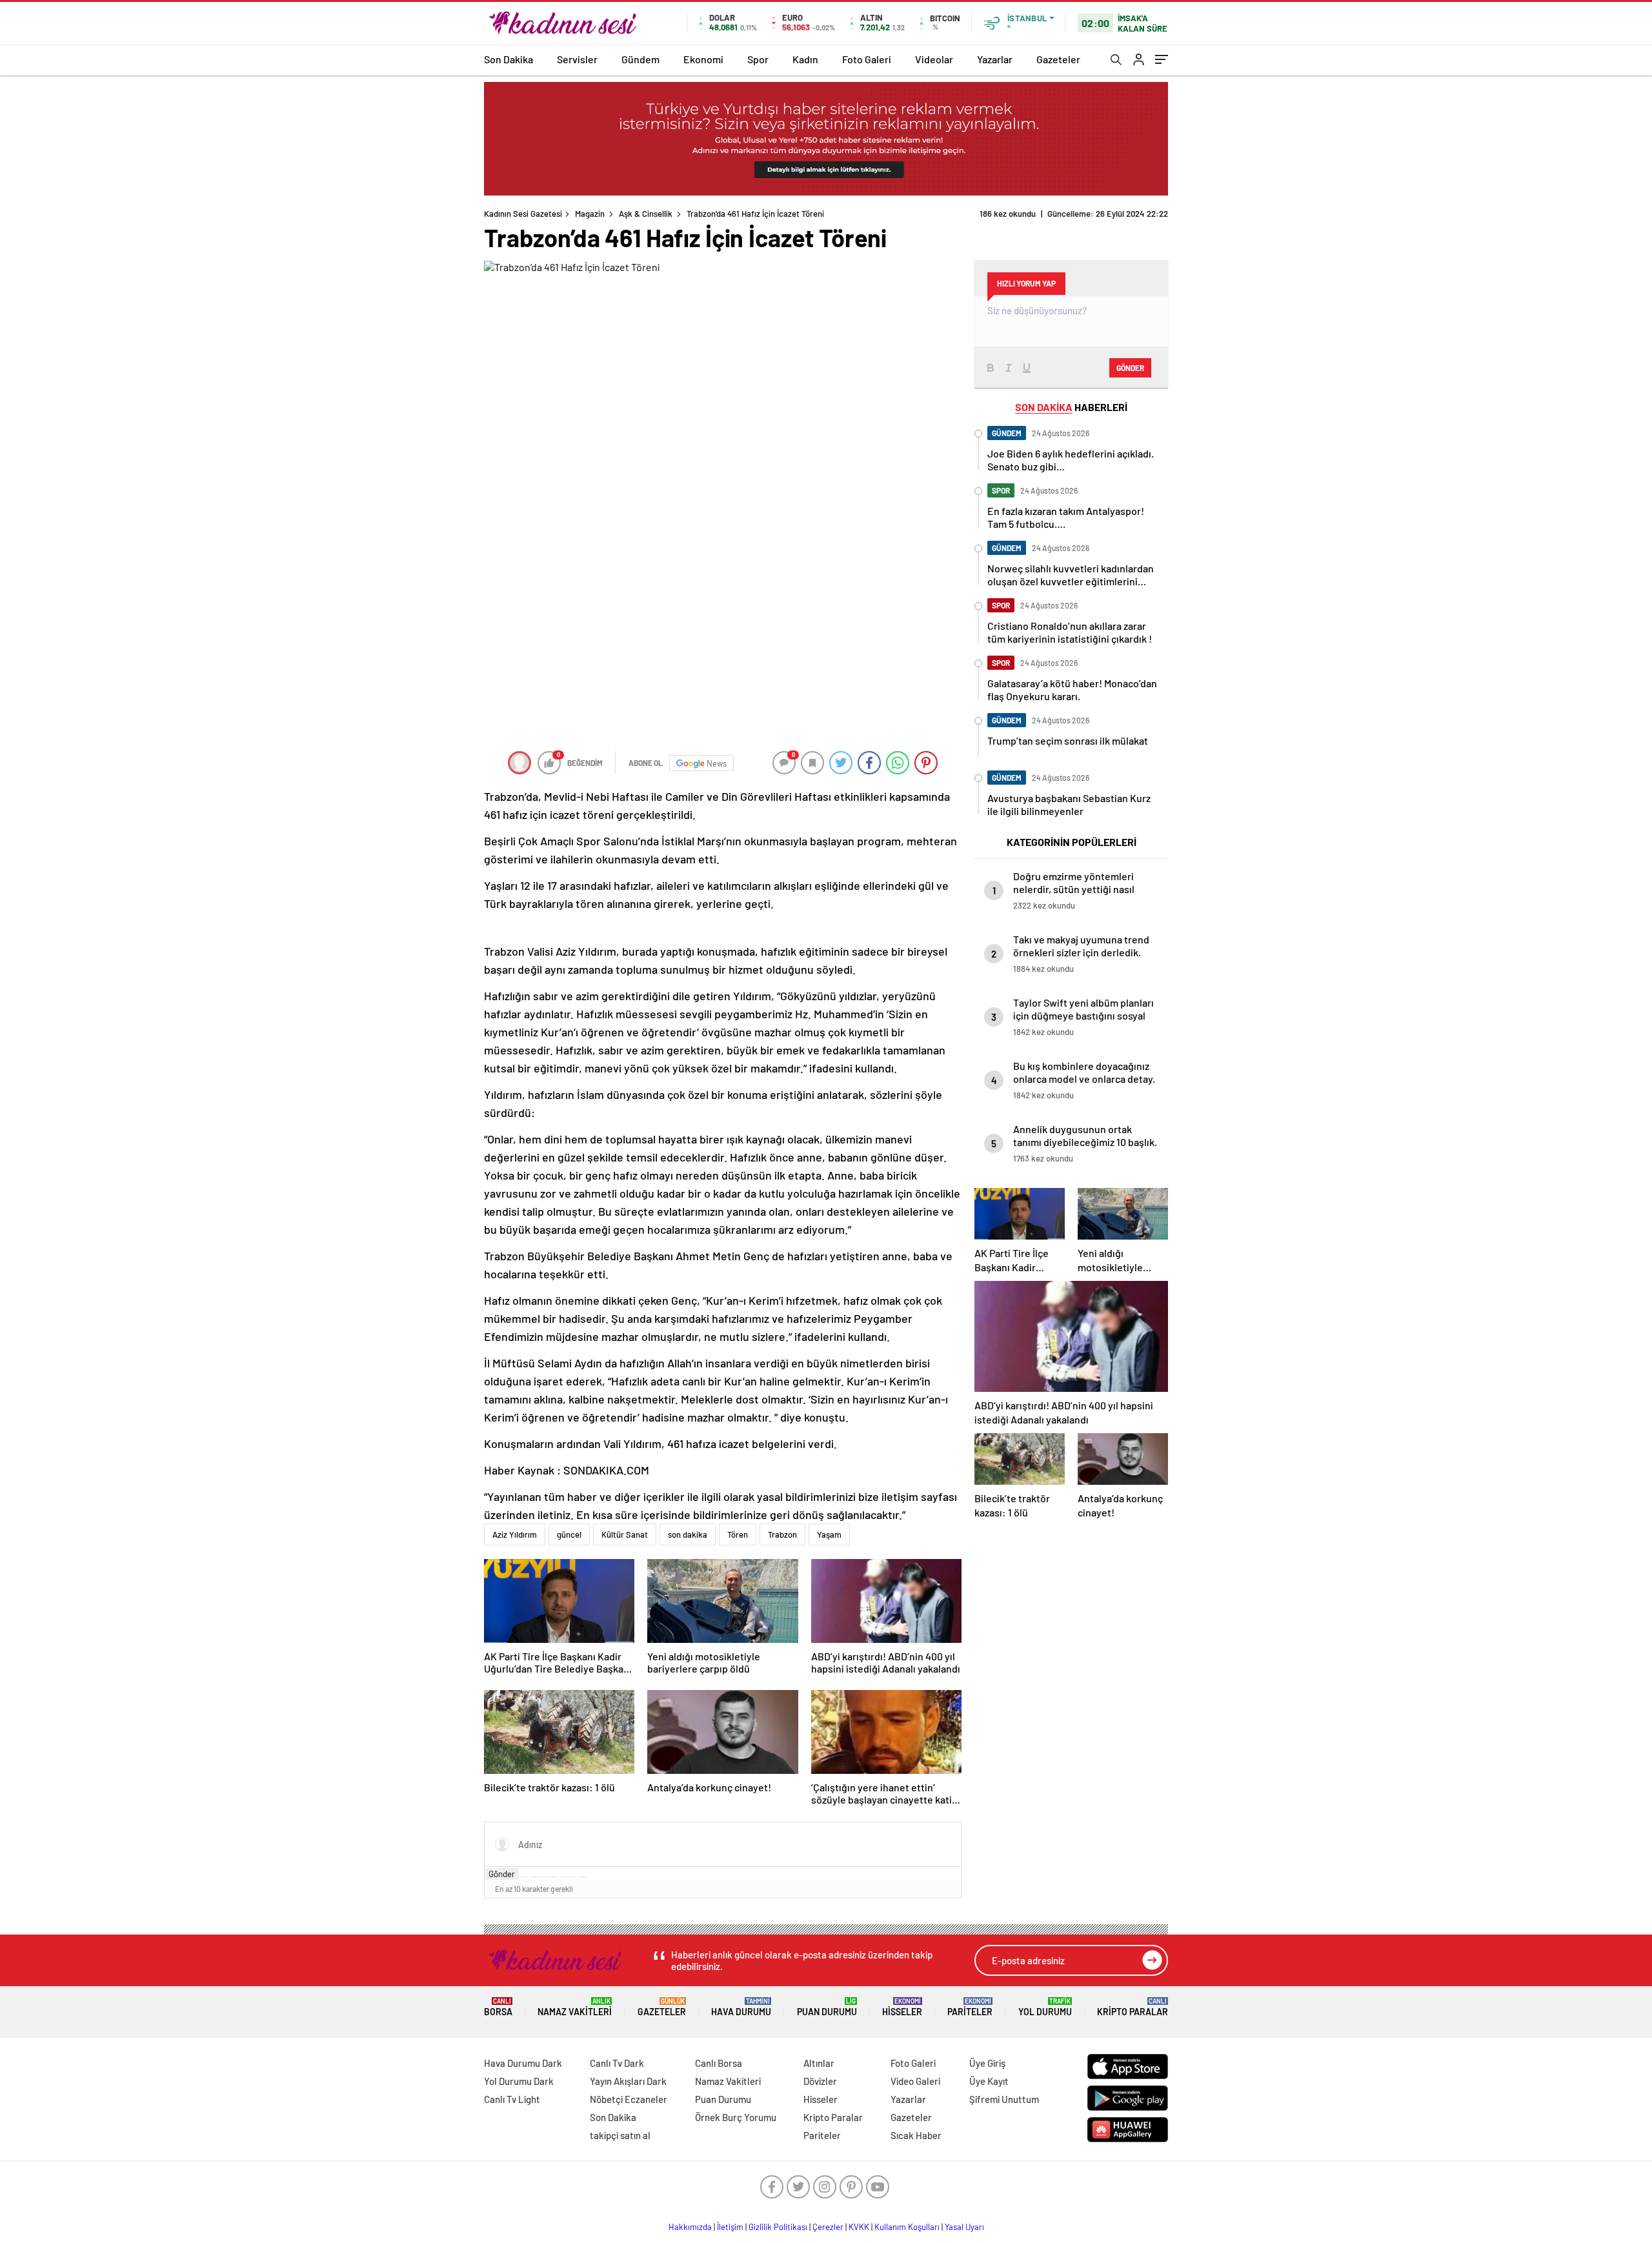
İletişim (730, 2227)
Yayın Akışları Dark (628, 2081)
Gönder (502, 1874)
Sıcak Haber (916, 2135)
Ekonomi (703, 59)
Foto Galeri (867, 59)
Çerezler (828, 2227)
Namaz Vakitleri (575, 2007)
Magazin (590, 214)
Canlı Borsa (719, 2063)
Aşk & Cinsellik (646, 214)
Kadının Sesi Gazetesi (523, 214)
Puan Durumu (827, 2007)
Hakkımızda (690, 2227)
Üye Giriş (987, 2063)
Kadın (805, 59)
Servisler (577, 59)
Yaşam (829, 1534)
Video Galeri (915, 2081)
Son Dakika (509, 59)
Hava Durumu (741, 2007)
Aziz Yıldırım (515, 1534)
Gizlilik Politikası (778, 2227)
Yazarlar (995, 59)
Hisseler (902, 2007)
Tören (738, 1534)
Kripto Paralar (1133, 2007)
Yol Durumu (1045, 2007)
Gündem (640, 59)
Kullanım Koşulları (907, 2227)
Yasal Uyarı (964, 2227)
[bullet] (563, 1877)
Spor (758, 59)
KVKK (859, 2227)
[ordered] (554, 1877)
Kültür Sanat (625, 1534)
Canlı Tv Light (512, 2099)
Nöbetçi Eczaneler (629, 2099)
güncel (569, 1534)
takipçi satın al (620, 2135)
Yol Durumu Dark (519, 2081)
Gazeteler (1058, 59)
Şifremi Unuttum (1004, 2099)
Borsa (498, 2007)
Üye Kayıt (989, 2081)
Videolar (934, 59)
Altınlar (819, 2063)
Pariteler (970, 2007)
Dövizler (820, 2081)
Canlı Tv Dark (617, 2063)
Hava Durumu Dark (523, 2063)
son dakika (688, 1534)
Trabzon (782, 1534)
